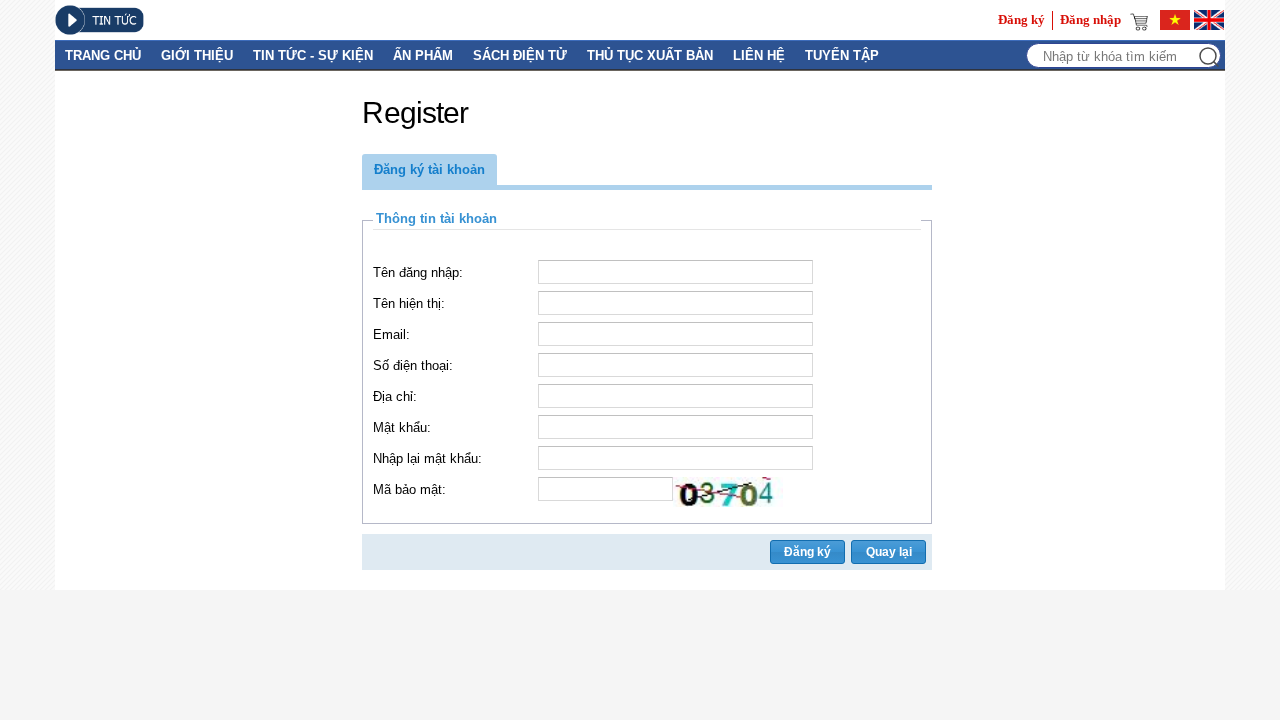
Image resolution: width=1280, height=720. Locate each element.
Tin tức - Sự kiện (313, 55)
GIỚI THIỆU (197, 55)
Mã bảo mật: (409, 489)
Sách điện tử (520, 55)
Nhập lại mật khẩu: (427, 458)
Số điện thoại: (413, 365)
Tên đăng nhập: (418, 272)
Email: (391, 334)
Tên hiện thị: (409, 303)
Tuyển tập (842, 55)
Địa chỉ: (395, 396)
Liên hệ (759, 55)
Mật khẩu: (402, 427)
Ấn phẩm (423, 55)
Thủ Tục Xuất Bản (650, 55)
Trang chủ (103, 55)
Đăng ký (1021, 19)
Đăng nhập (1090, 19)
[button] (429, 169)
